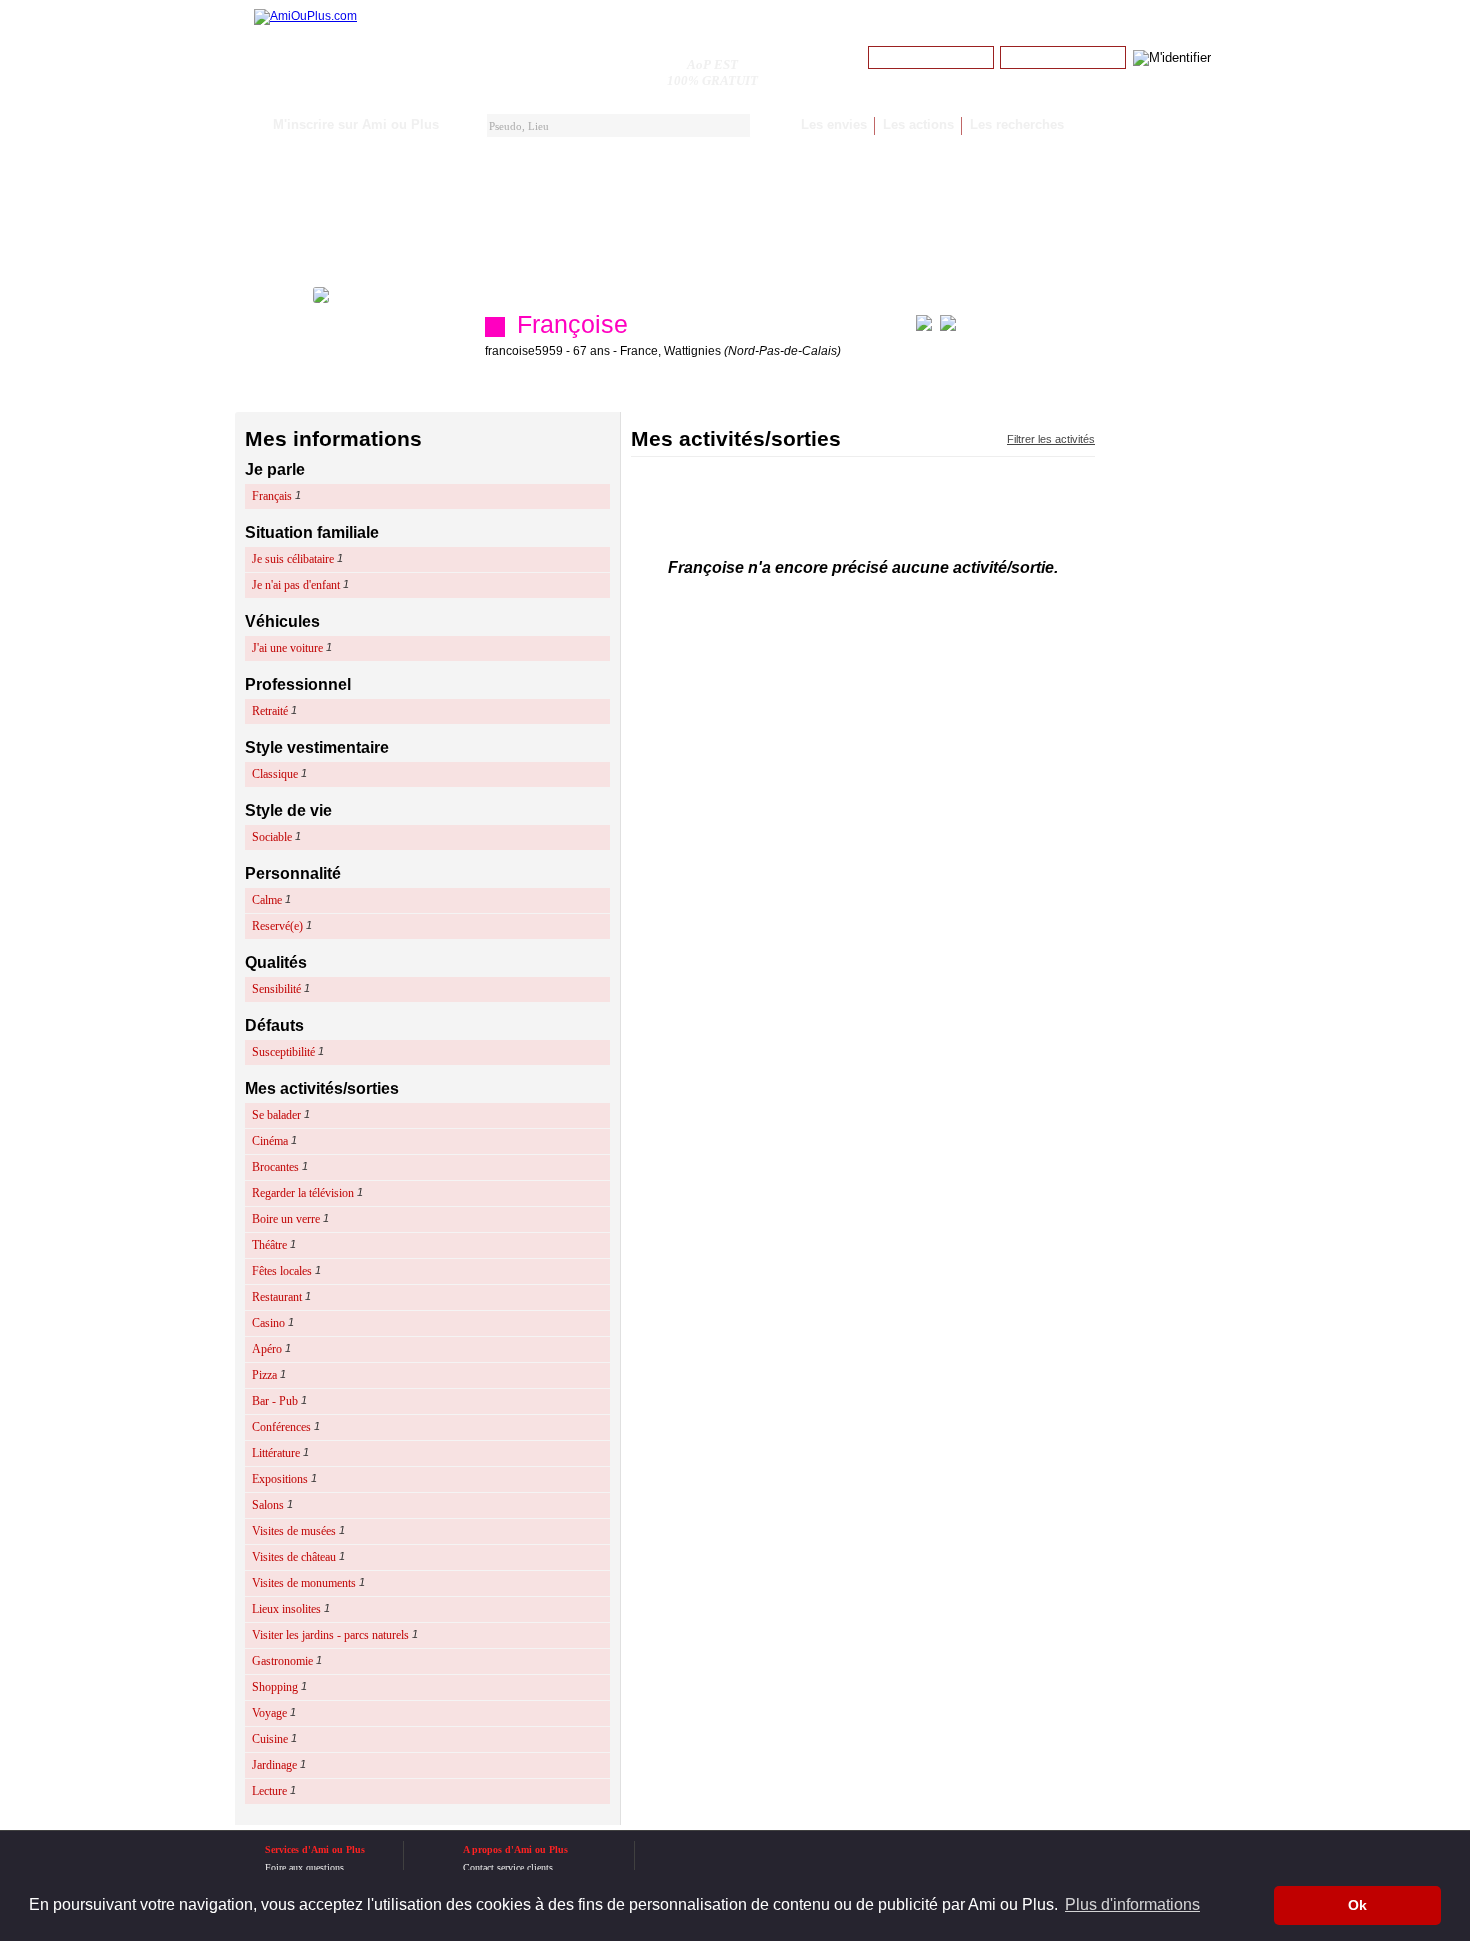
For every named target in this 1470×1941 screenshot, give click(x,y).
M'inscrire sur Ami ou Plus (356, 124)
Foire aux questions (304, 1867)
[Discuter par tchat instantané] (924, 327)
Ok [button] (1357, 1905)
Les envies (834, 124)
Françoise (572, 324)
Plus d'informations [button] (1132, 1904)
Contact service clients (508, 1867)
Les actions (918, 124)
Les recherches (1017, 124)
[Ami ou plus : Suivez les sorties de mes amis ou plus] (305, 16)
